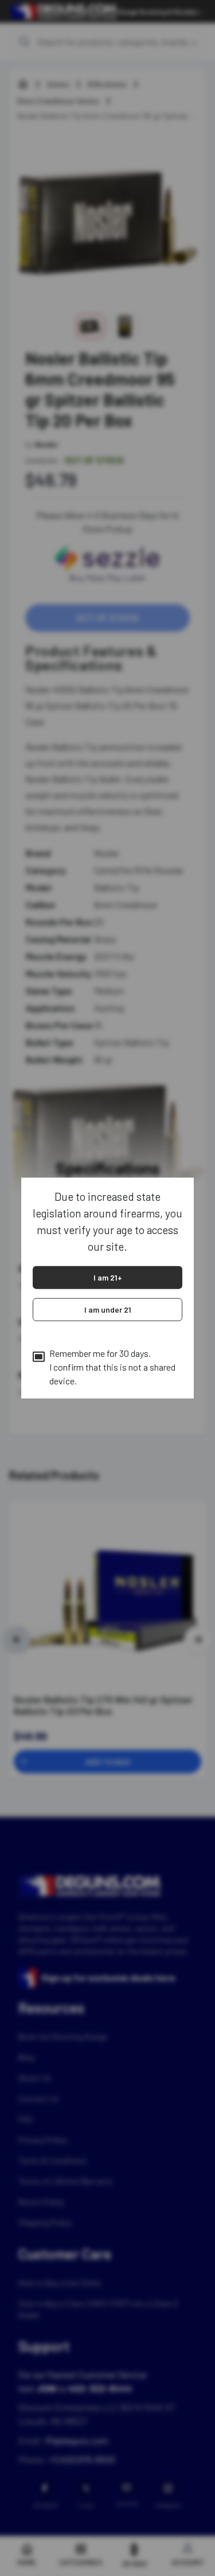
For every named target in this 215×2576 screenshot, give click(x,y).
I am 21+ (108, 1277)
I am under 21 (108, 1309)
